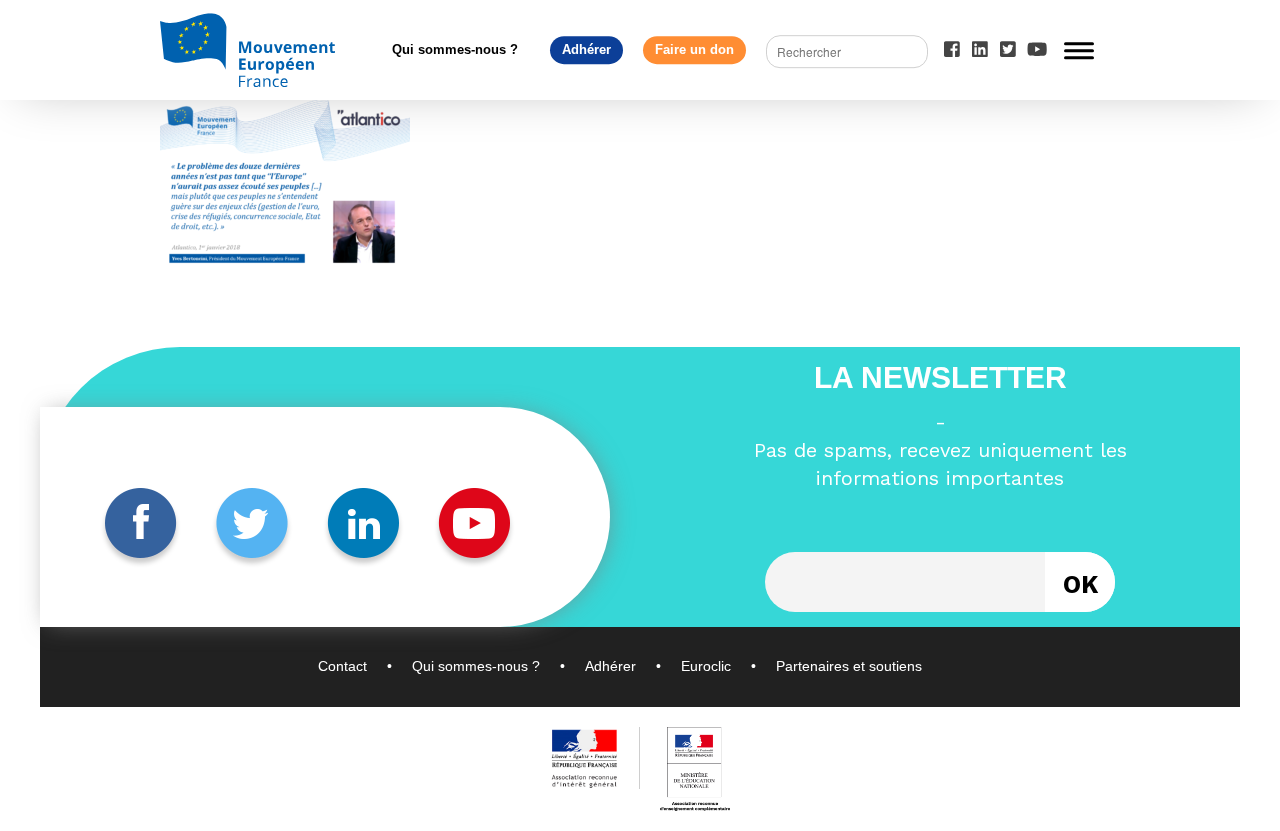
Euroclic (706, 666)
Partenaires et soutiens (849, 666)
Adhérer (586, 49)
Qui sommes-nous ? (455, 49)
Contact (342, 666)
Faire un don (694, 49)
